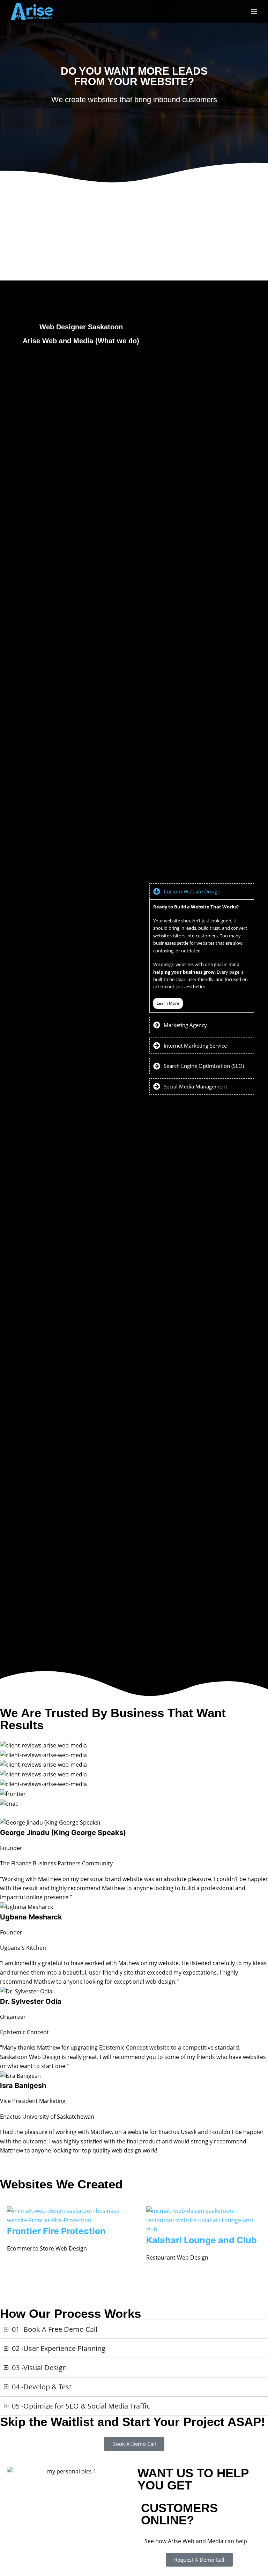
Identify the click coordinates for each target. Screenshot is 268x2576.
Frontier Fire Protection (56, 2231)
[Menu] (254, 12)
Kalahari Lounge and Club (202, 2240)
